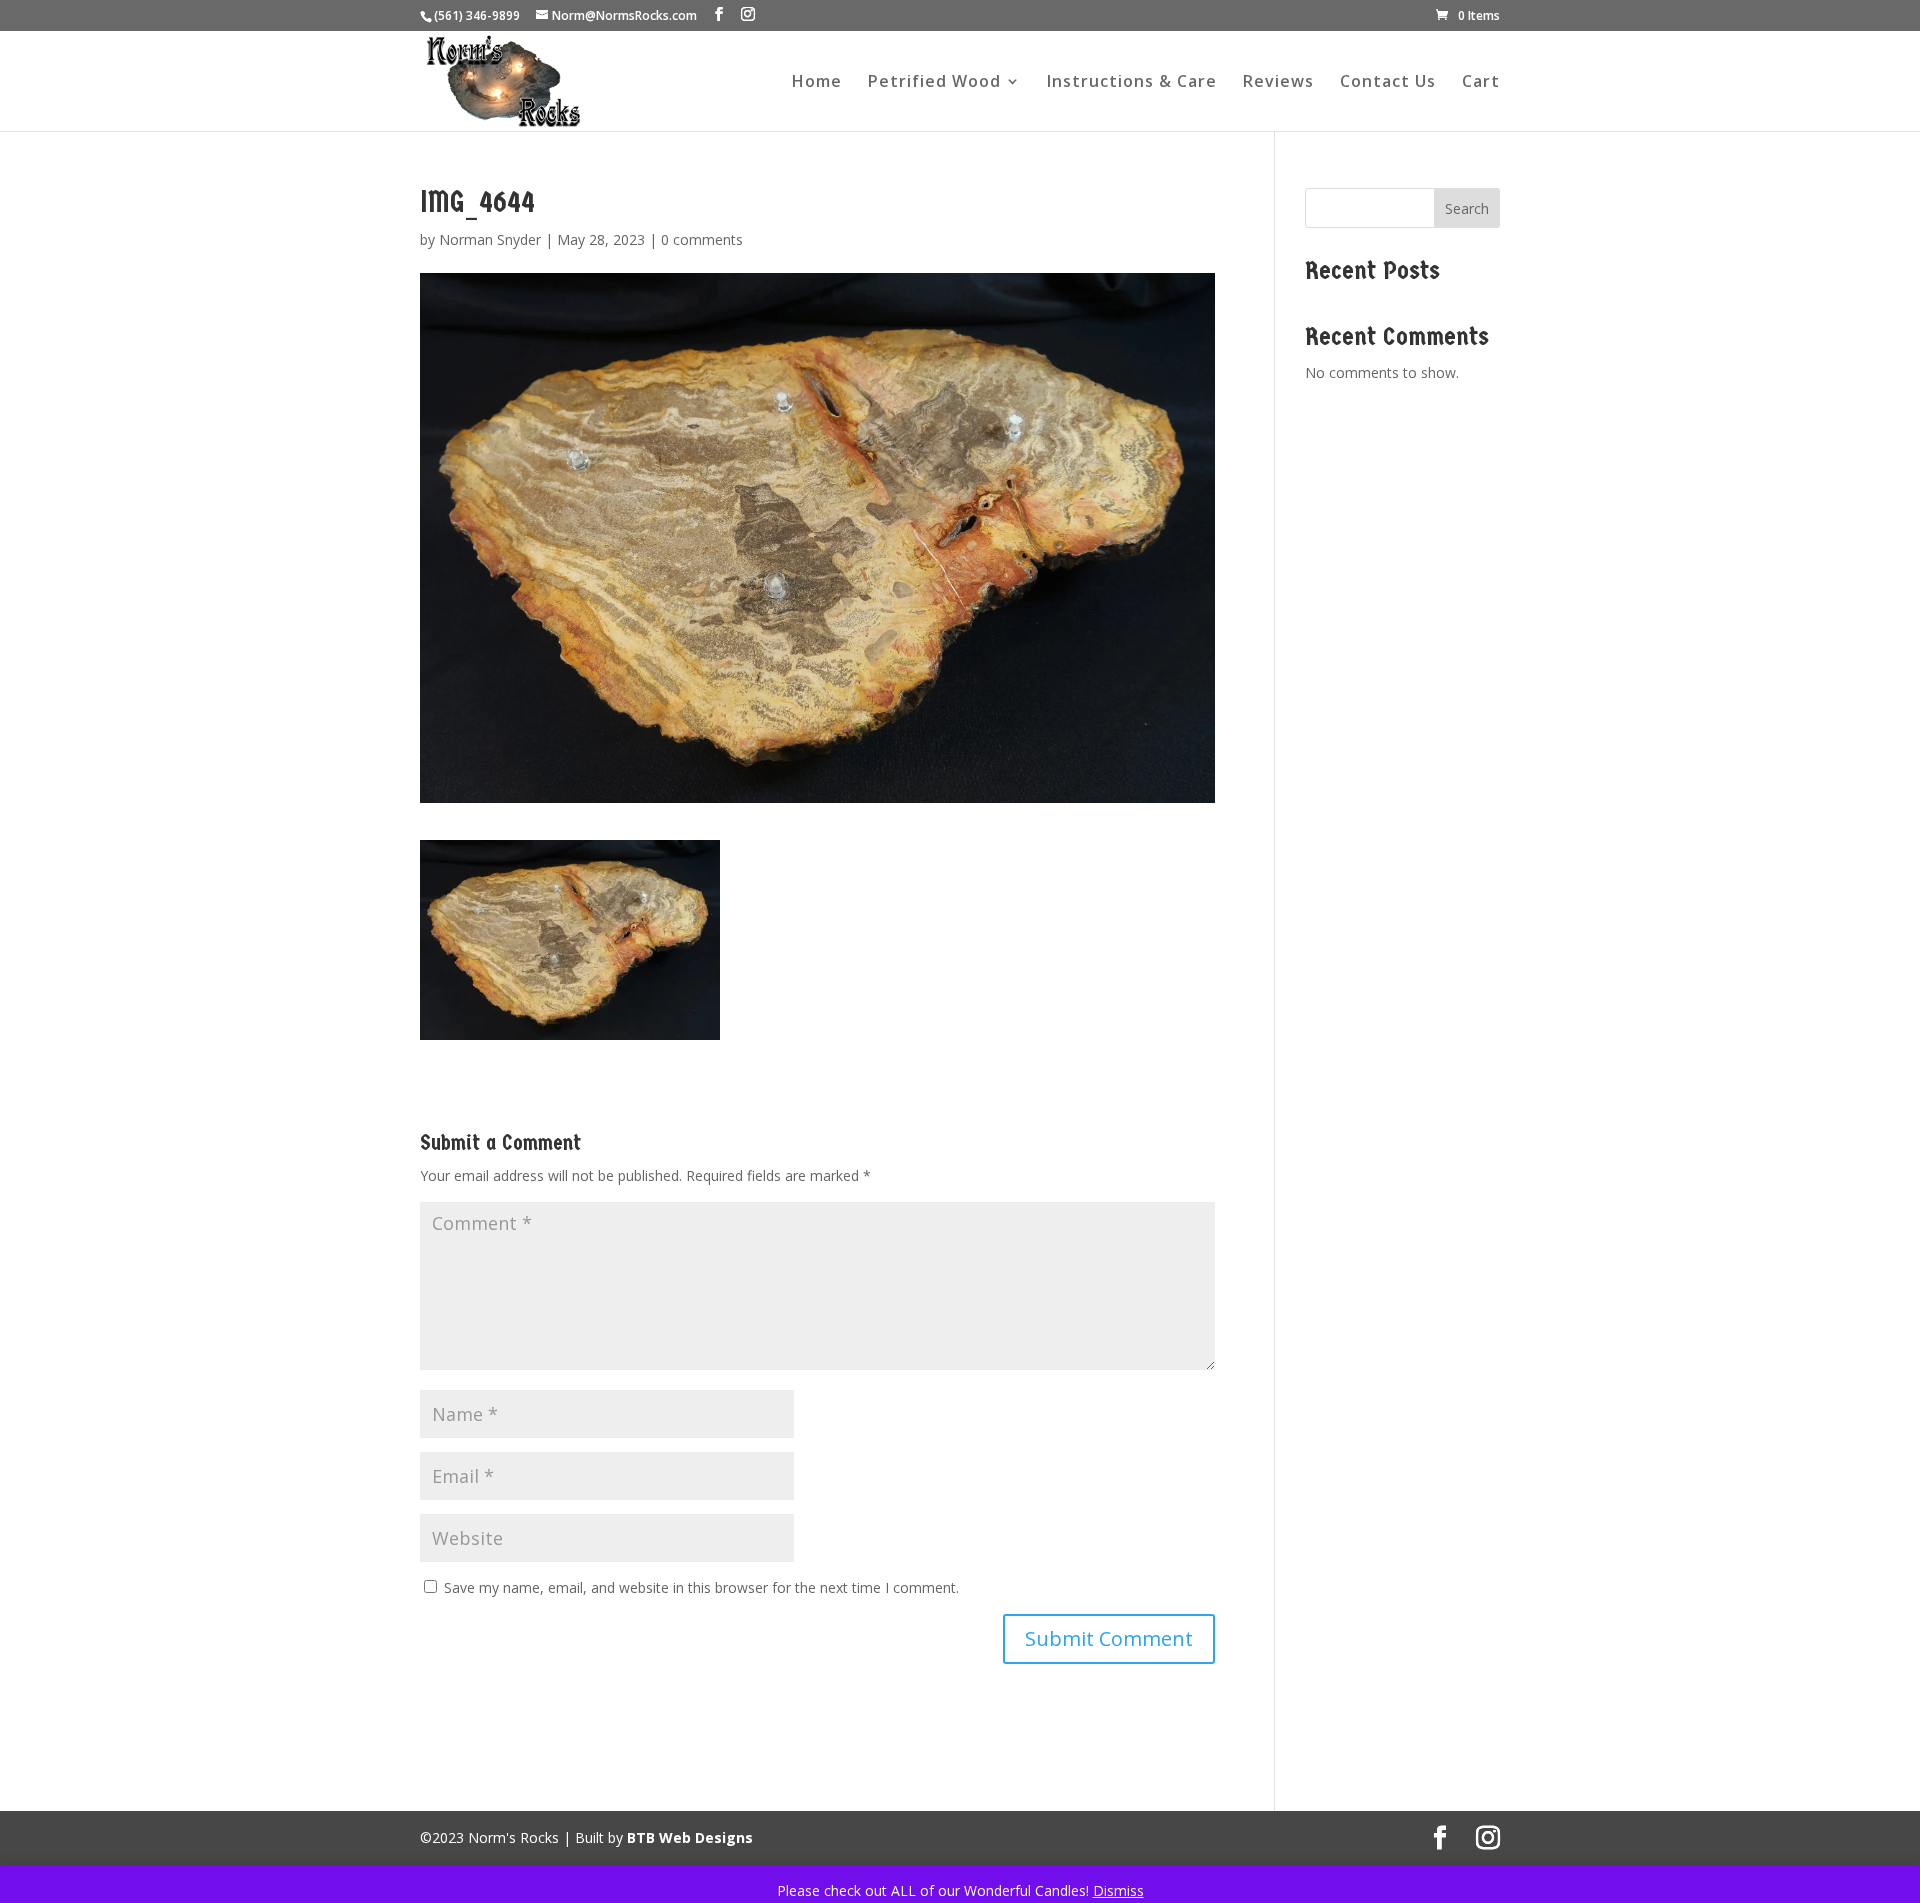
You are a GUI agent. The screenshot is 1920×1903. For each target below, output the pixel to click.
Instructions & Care (1132, 83)
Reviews (1278, 83)
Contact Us (1388, 83)
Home (817, 83)
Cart (1481, 83)
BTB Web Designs (690, 1837)
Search (1467, 208)
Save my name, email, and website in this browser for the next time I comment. (701, 1587)
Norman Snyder (490, 239)
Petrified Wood (934, 83)
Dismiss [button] (1118, 1890)
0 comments (702, 239)
